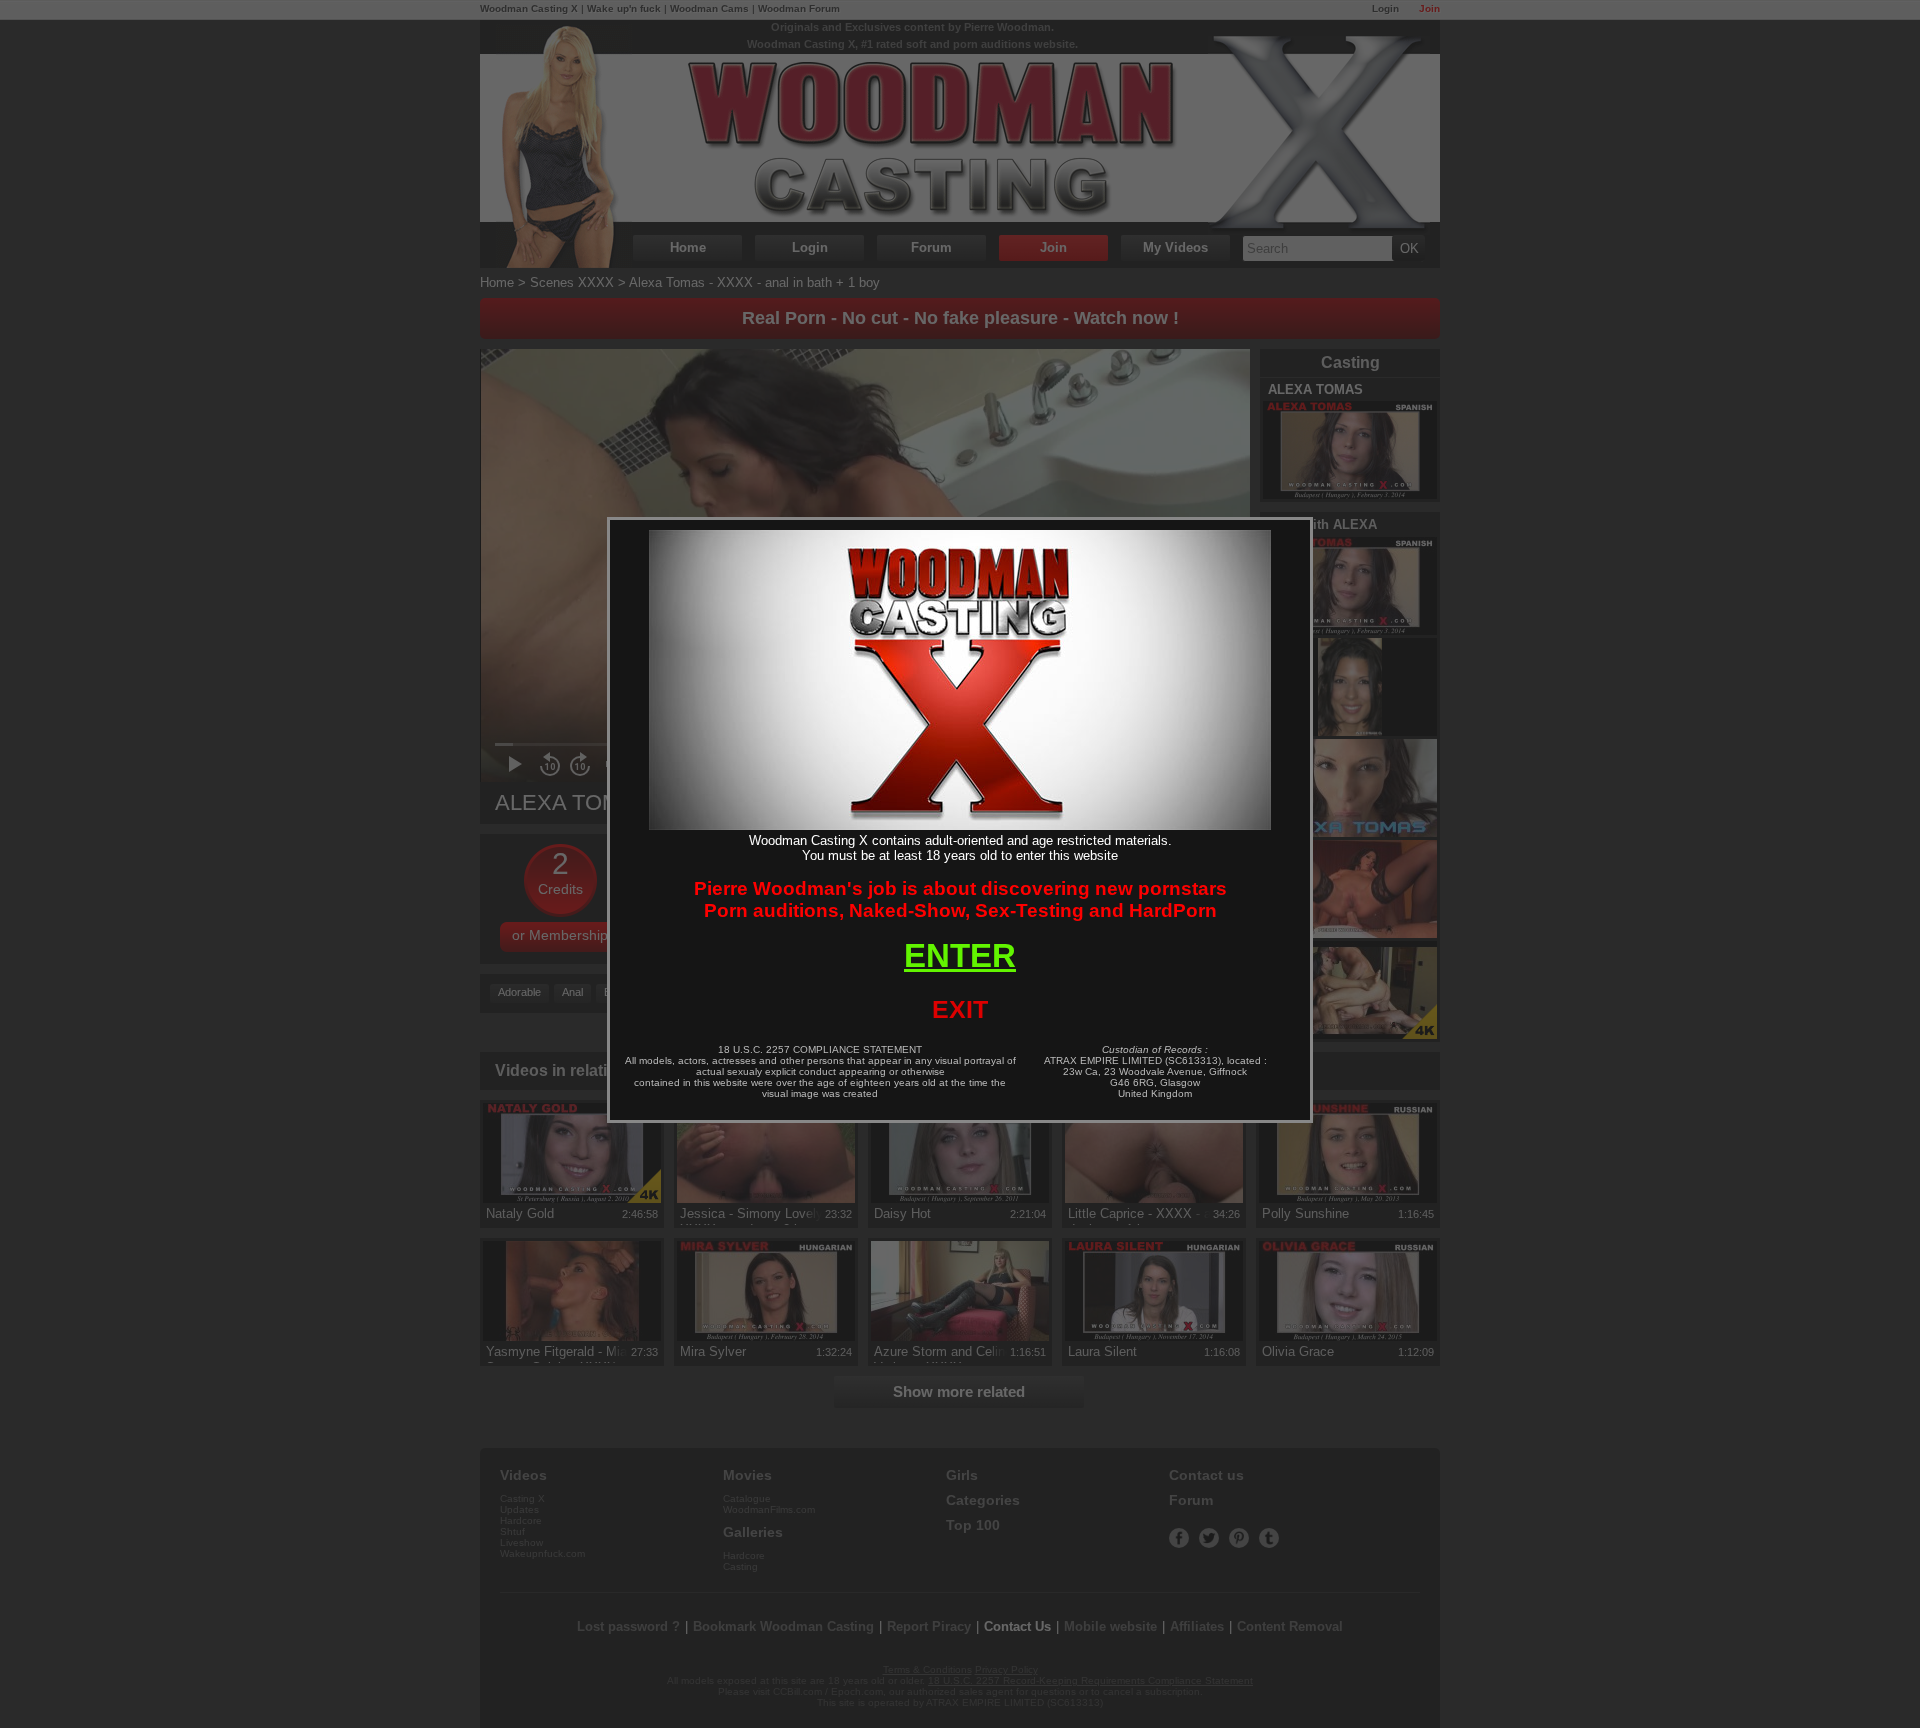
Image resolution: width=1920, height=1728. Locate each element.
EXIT (960, 1009)
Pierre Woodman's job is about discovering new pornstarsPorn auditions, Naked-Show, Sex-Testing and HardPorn (960, 899)
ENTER (960, 955)
